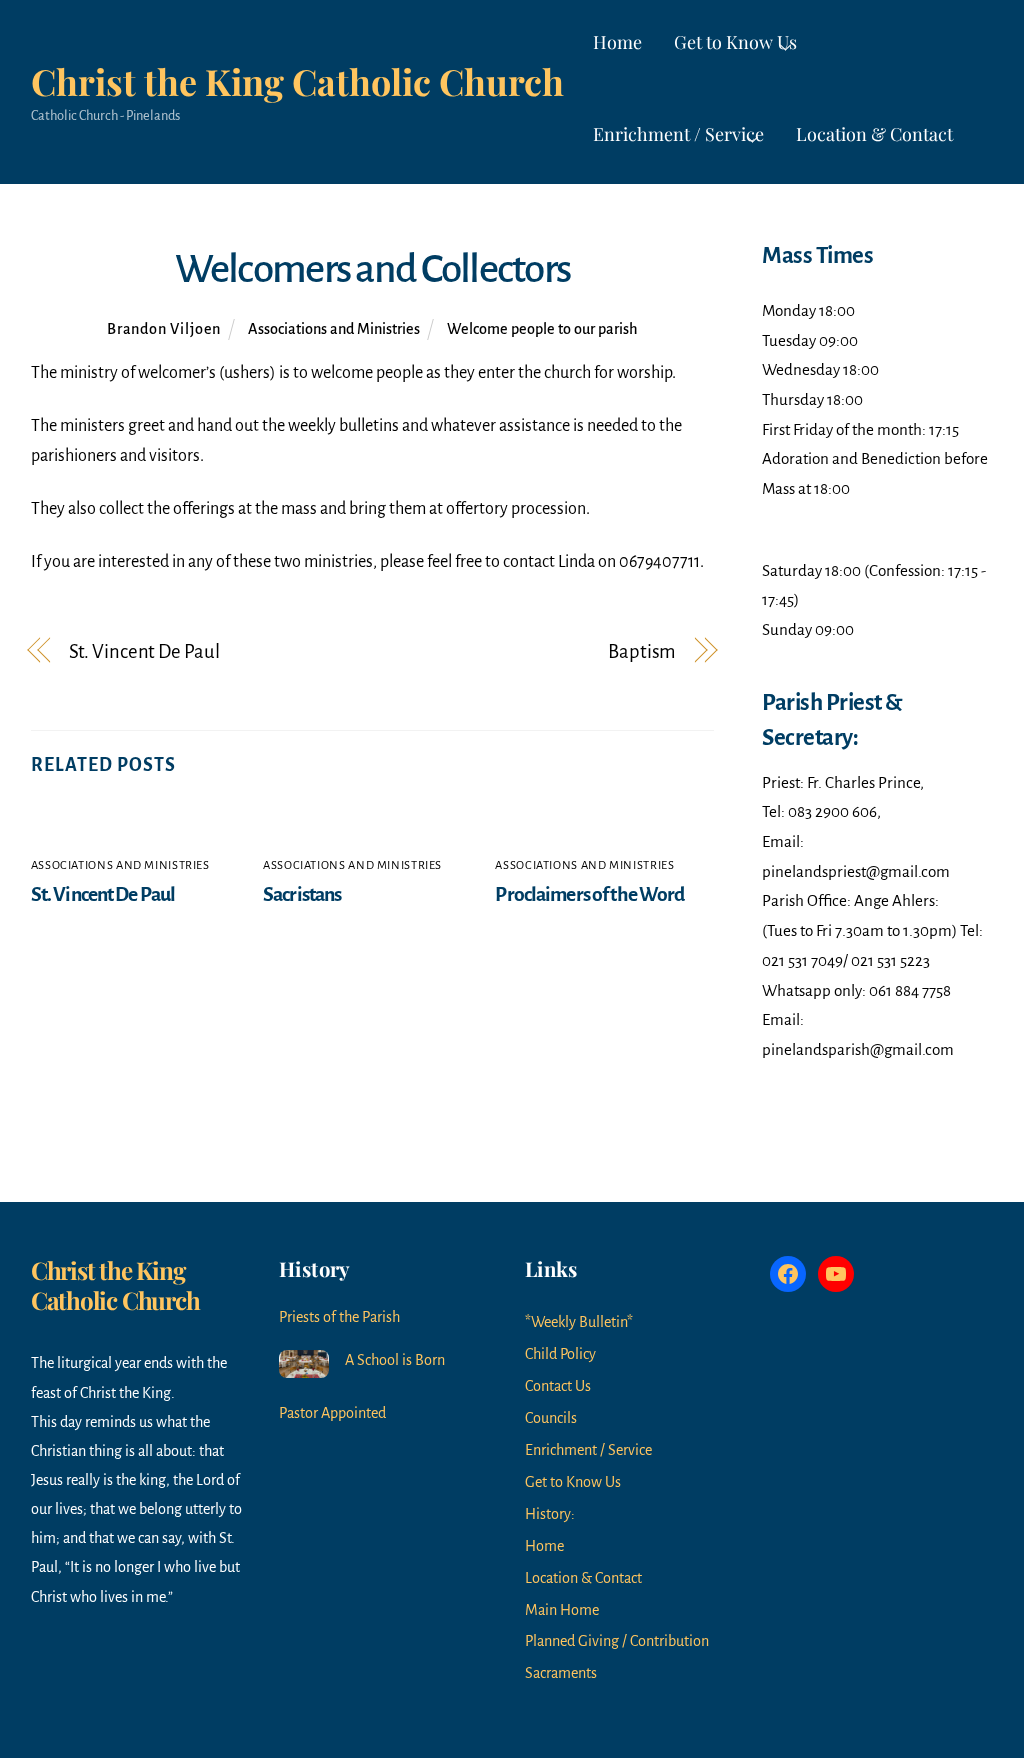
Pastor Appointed (332, 1413)
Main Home (562, 1610)
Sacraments (561, 1673)
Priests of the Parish (339, 1317)
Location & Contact (874, 134)
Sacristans (302, 894)
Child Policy (560, 1354)
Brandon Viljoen (164, 329)
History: (550, 1514)
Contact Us (558, 1386)
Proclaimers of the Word (589, 894)
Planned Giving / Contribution (617, 1641)
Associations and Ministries (334, 329)
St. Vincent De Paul (144, 651)
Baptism (642, 651)
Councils (551, 1418)
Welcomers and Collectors (373, 269)
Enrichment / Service (678, 134)
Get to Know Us (735, 42)
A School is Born (395, 1360)
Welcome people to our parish (542, 329)
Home (617, 42)
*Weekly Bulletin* (579, 1322)
